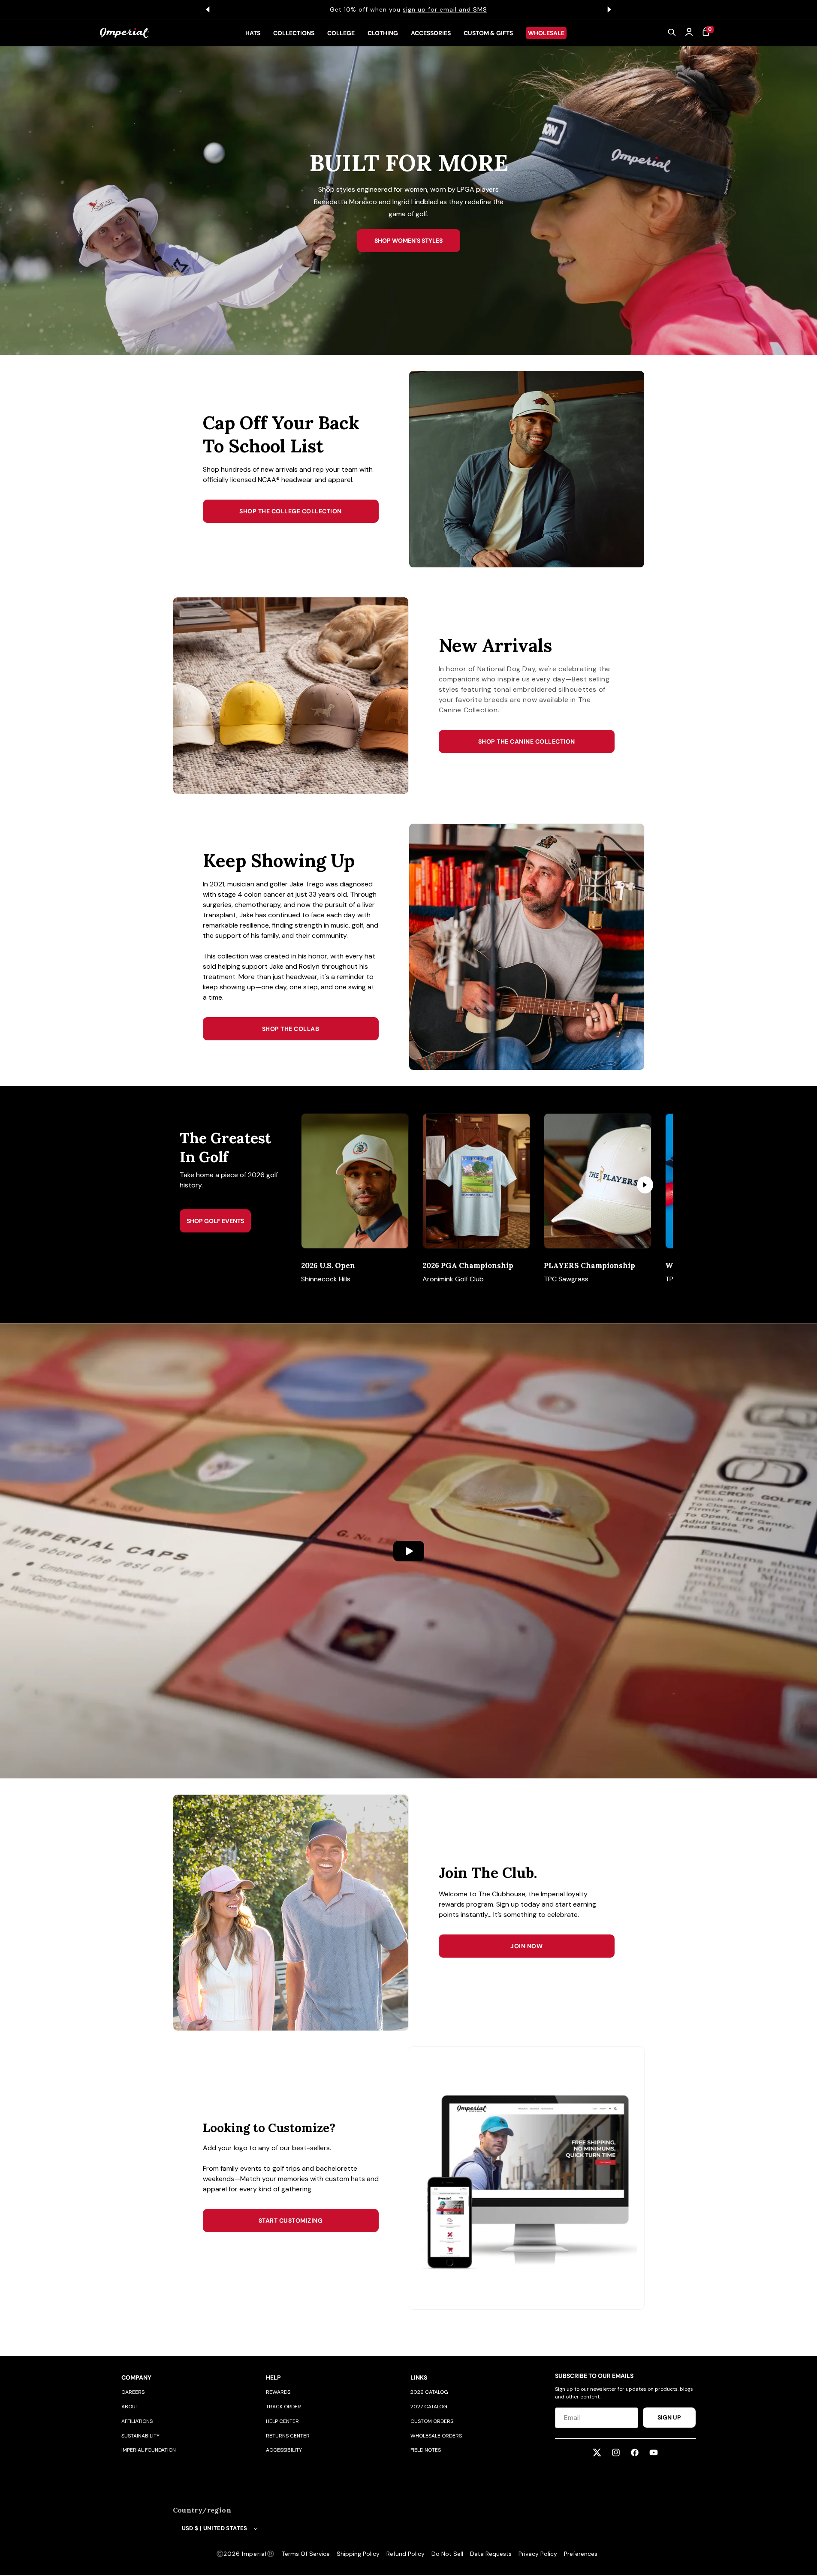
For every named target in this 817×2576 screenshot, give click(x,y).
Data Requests (491, 2554)
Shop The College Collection (291, 511)
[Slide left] (323, 1185)
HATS (253, 33)
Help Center (282, 2421)
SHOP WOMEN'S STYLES (408, 241)
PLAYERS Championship (589, 1265)
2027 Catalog (429, 2407)
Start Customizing (291, 2220)
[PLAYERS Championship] (598, 1181)
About (130, 2407)
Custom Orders (432, 2421)
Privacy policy (538, 2554)
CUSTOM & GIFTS (488, 33)
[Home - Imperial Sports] (125, 33)
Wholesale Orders (436, 2436)
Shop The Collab (291, 1029)
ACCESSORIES (431, 33)
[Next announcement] (609, 9)
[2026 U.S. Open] (355, 1181)
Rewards (278, 2392)
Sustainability (140, 2436)
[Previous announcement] (208, 9)
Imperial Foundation (149, 2450)
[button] (672, 33)
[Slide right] (645, 1185)
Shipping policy (358, 2554)
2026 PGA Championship (468, 1265)
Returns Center (288, 2436)
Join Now (526, 1946)
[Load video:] (408, 1551)
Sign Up (669, 2417)
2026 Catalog (429, 2392)
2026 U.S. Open (328, 1265)
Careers (133, 2392)
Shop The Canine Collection (527, 741)
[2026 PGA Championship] (476, 1181)
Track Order (283, 2407)
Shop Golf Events (215, 1221)
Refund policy (405, 2554)
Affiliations (137, 2421)
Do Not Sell (447, 2554)
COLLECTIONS (294, 33)
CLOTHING (383, 33)
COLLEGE (341, 33)
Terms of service (306, 2554)
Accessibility (284, 2450)
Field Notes (426, 2450)
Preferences (581, 2554)
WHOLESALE (546, 33)
